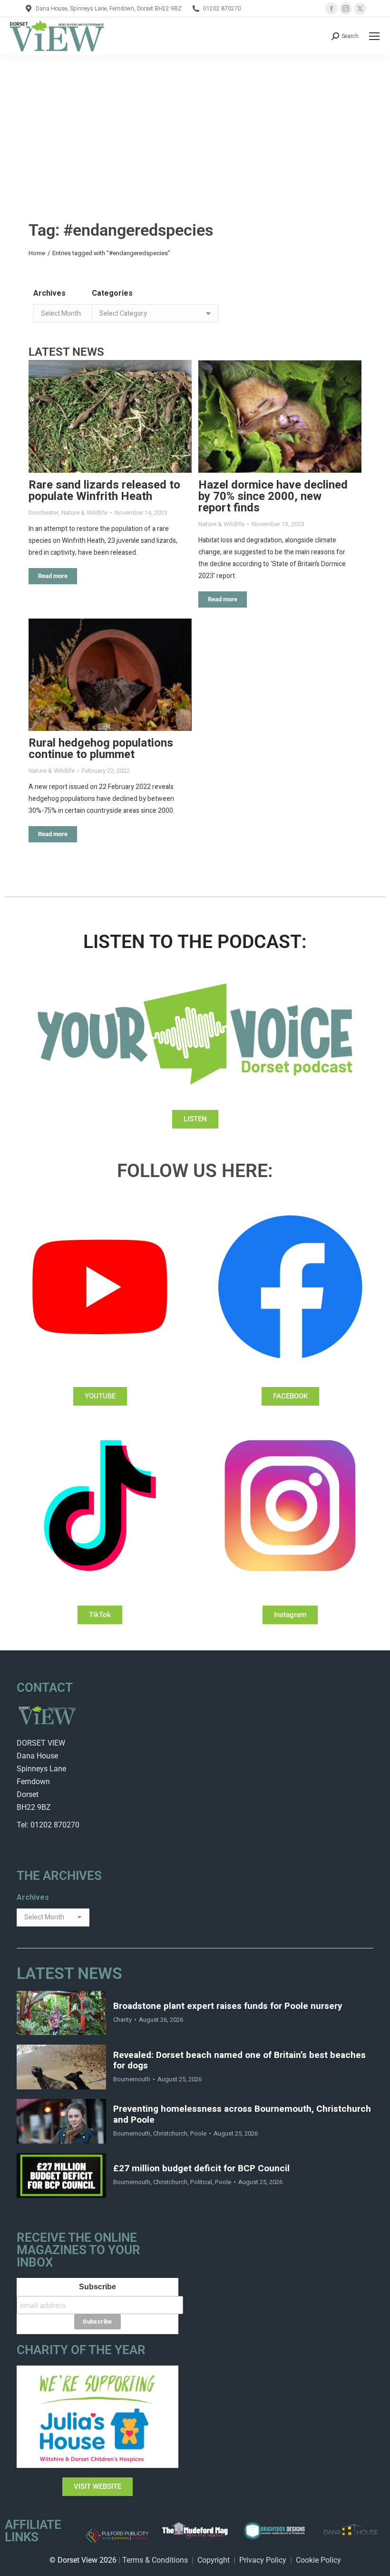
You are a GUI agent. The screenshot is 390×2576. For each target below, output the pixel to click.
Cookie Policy (318, 2560)
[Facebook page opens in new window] (331, 9)
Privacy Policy (263, 2560)
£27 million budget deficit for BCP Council (201, 2169)
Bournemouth (132, 2079)
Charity (122, 2020)
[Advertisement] (195, 127)
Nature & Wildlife (84, 513)
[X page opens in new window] (360, 9)
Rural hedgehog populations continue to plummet (101, 749)
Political (201, 2182)
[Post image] (110, 416)
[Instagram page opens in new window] (346, 9)
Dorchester (44, 513)
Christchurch (170, 2133)
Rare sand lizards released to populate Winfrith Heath (104, 491)
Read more (53, 576)
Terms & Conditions (155, 2560)
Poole (198, 2133)
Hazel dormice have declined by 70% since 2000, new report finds (273, 496)
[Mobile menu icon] (374, 36)
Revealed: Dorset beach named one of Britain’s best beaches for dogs (239, 2061)
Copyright (214, 2560)
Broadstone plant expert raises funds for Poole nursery (228, 2006)
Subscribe (97, 2287)
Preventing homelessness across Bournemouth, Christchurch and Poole (242, 2115)
